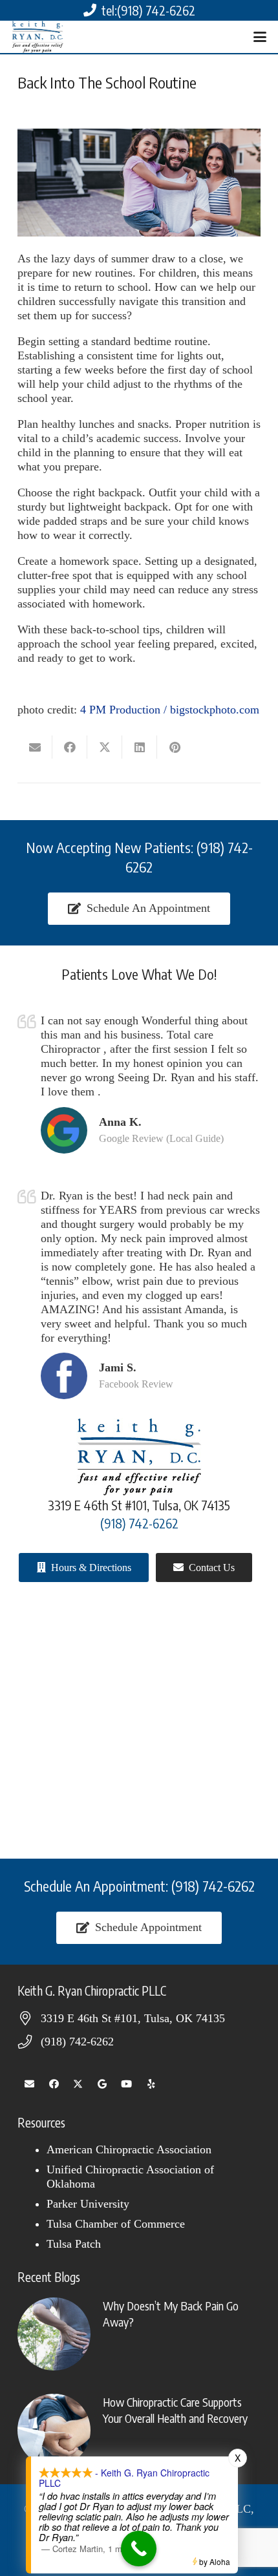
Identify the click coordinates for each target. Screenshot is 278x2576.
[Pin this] (175, 747)
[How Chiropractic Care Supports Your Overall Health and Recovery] (139, 2430)
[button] (260, 37)
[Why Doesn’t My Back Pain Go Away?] (139, 2334)
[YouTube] (127, 2084)
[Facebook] (54, 2084)
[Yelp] (151, 2084)
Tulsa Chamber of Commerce (116, 2224)
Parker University (88, 2204)
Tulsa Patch (74, 2244)
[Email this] (35, 747)
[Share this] (70, 747)
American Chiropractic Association (129, 2149)
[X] (78, 2084)
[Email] (30, 2084)
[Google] (103, 2084)
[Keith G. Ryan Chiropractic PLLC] (37, 37)
